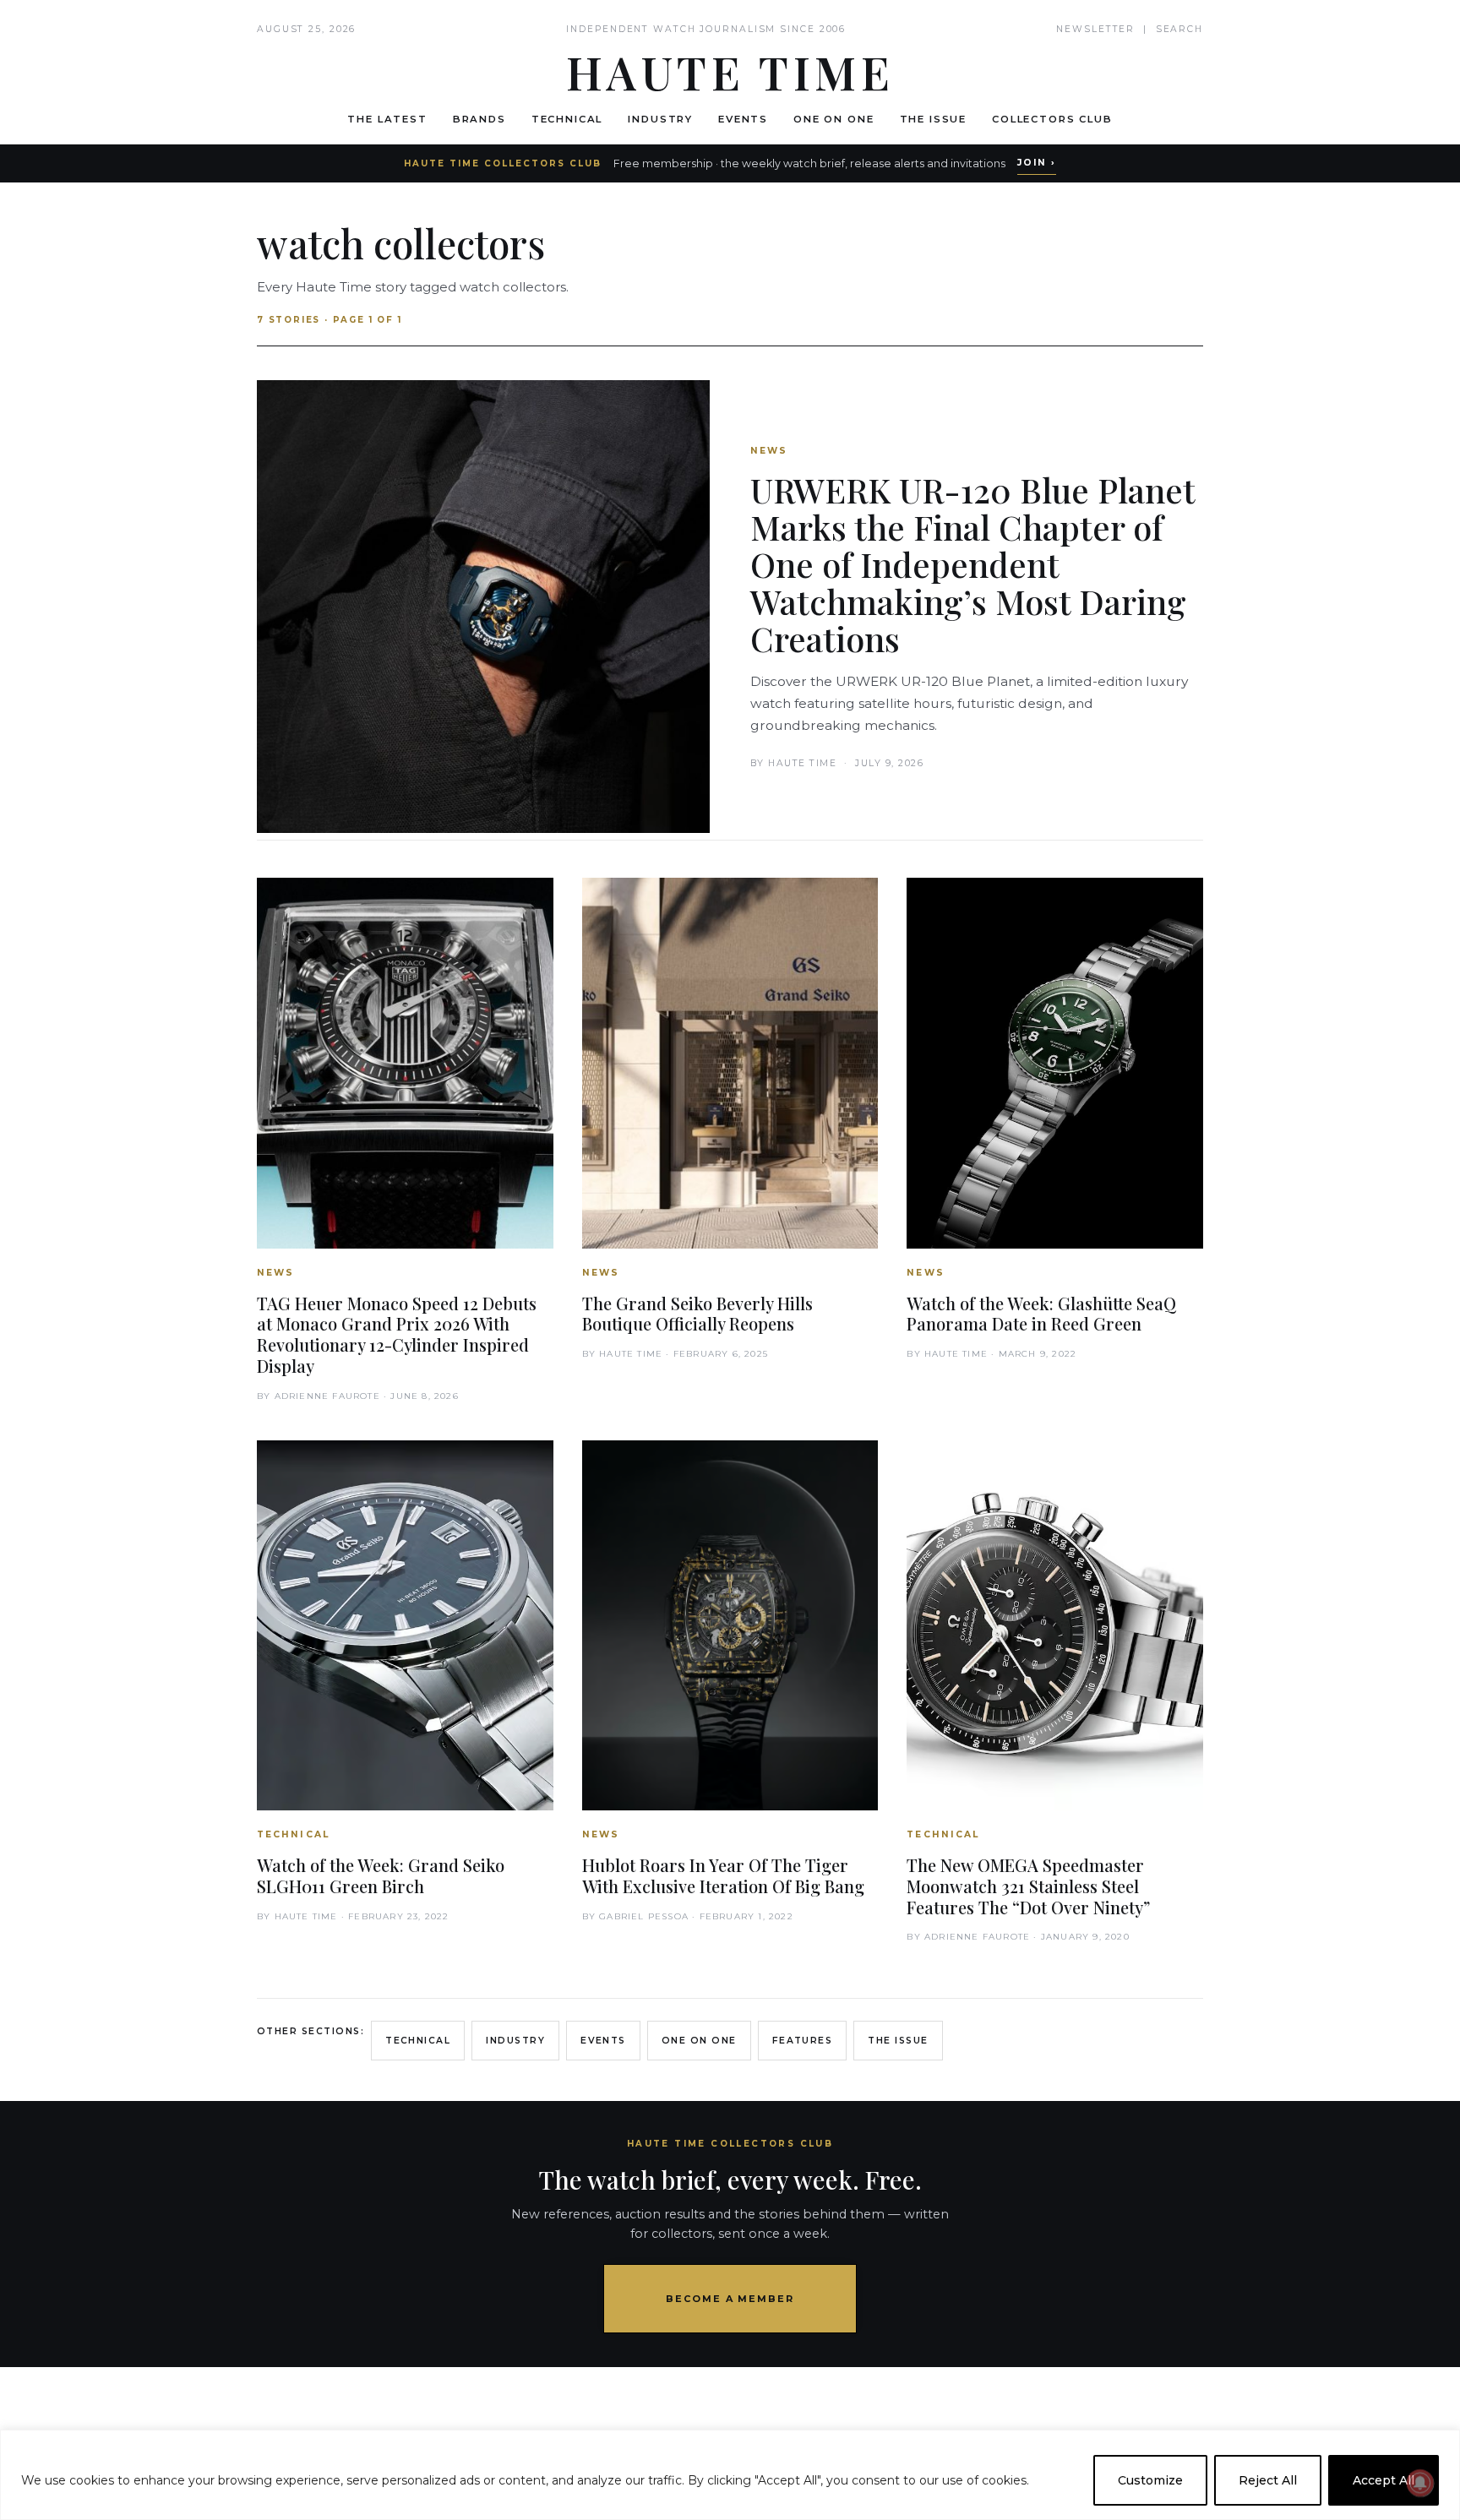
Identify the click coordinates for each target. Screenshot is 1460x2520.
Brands (479, 119)
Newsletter (1095, 29)
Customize (1150, 2480)
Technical (567, 119)
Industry (660, 119)
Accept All (1384, 2480)
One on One (834, 119)
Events (743, 119)
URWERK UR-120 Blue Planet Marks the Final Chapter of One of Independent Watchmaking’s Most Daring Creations (972, 564)
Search (1179, 29)
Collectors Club (1052, 119)
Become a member (730, 2299)
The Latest (387, 119)
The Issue (934, 119)
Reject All (1268, 2480)
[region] (730, 2475)
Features (803, 2041)
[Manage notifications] (1420, 2483)
